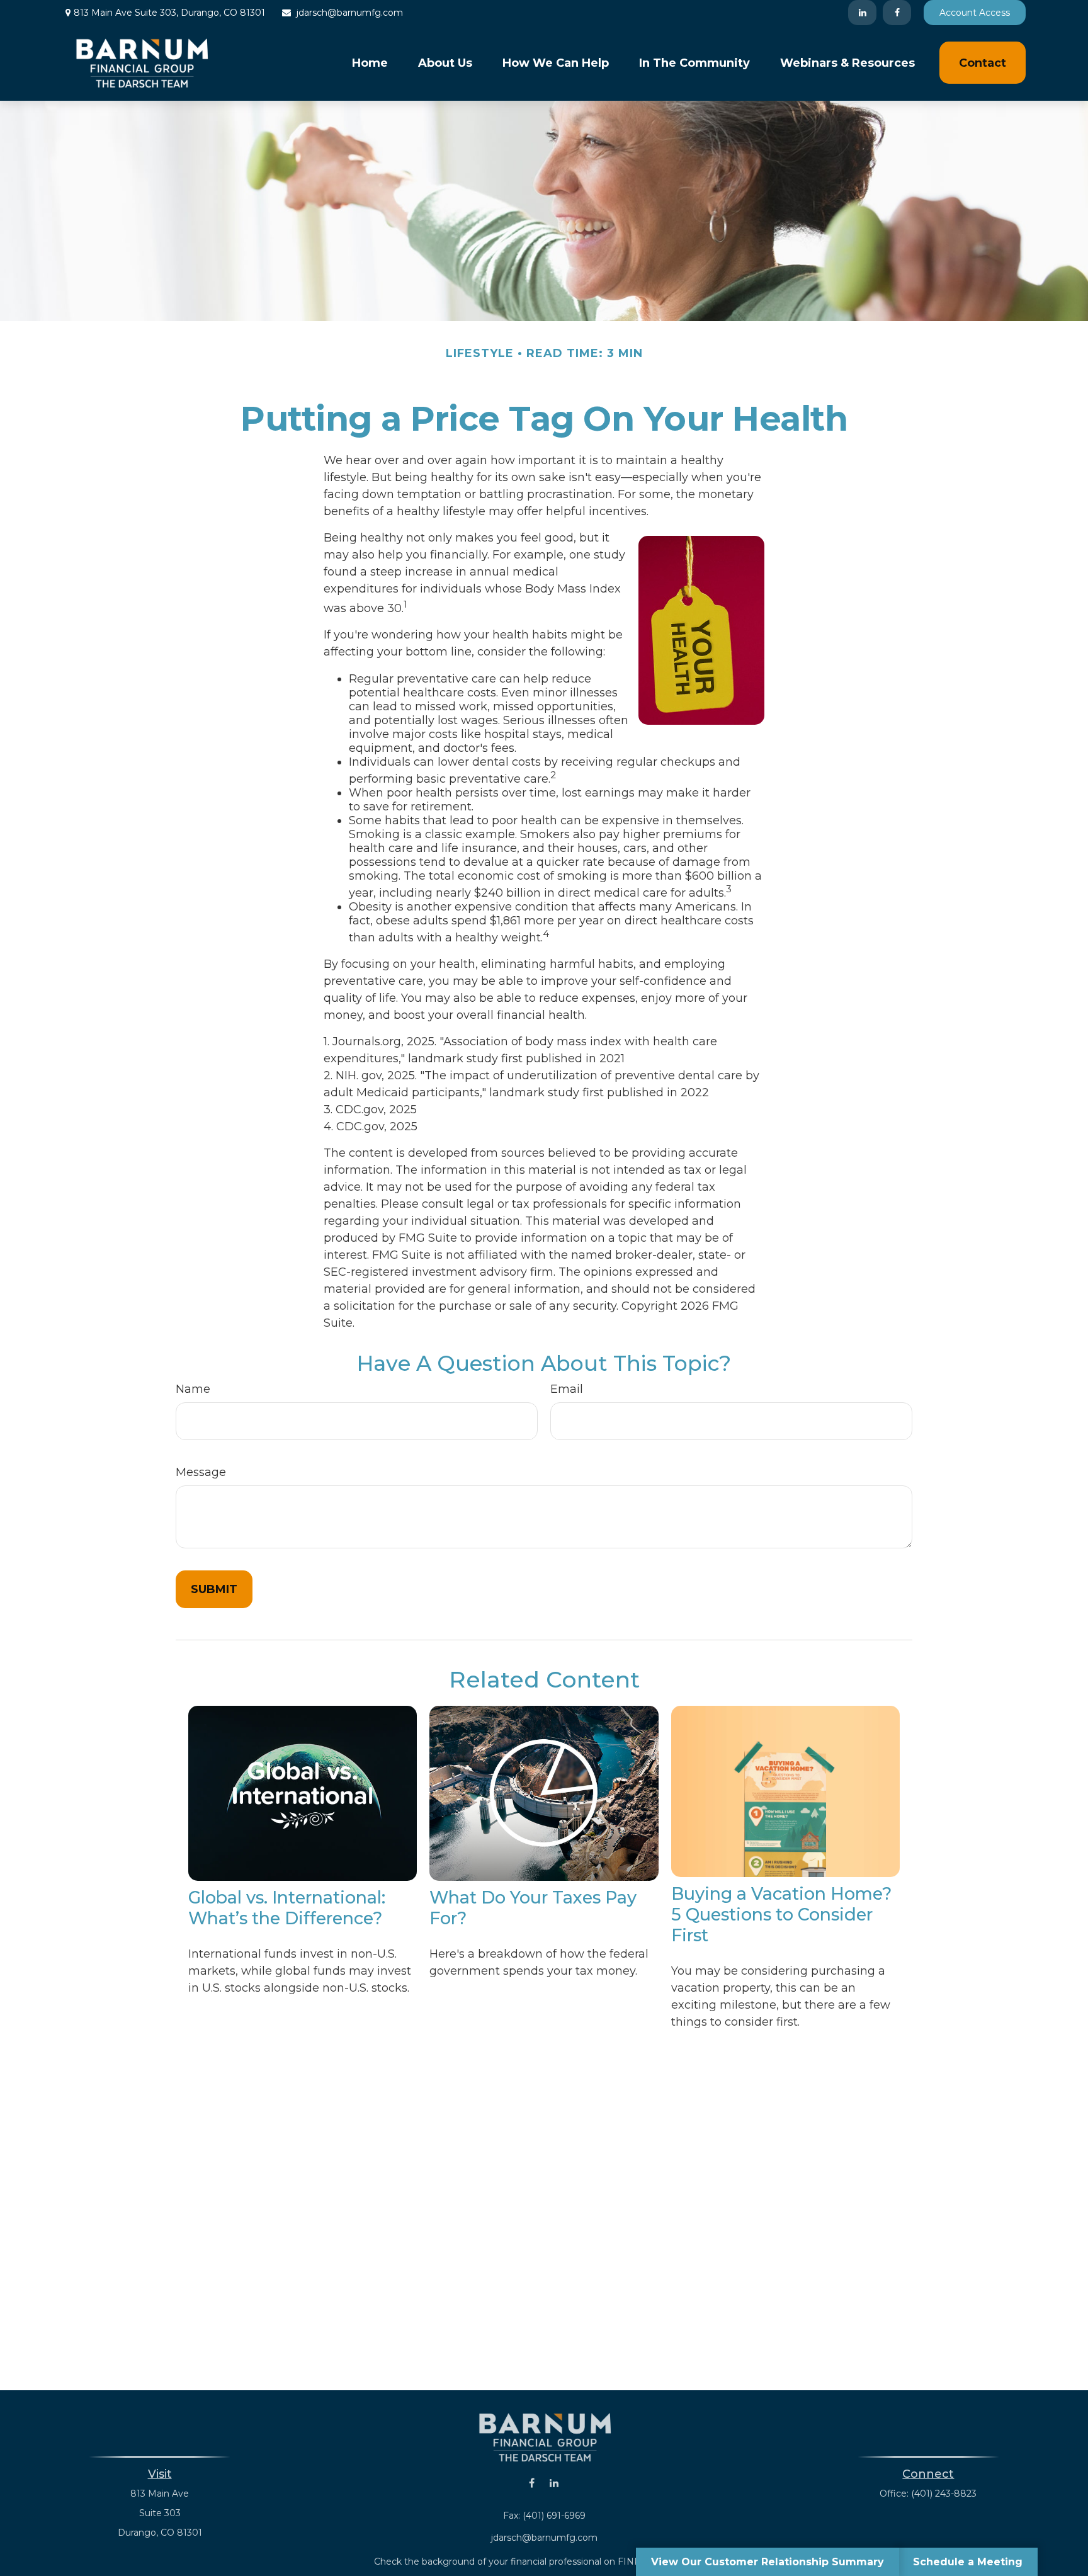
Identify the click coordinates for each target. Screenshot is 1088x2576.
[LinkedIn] (862, 13)
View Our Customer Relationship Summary (768, 2562)
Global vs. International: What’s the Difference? (287, 1908)
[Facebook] (897, 13)
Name (193, 1389)
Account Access (975, 13)
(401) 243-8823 (944, 2494)
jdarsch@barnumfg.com (350, 13)
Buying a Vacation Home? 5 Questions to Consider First (781, 1915)
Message (201, 1472)
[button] (370, 63)
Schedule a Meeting (968, 2562)
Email (567, 1389)
